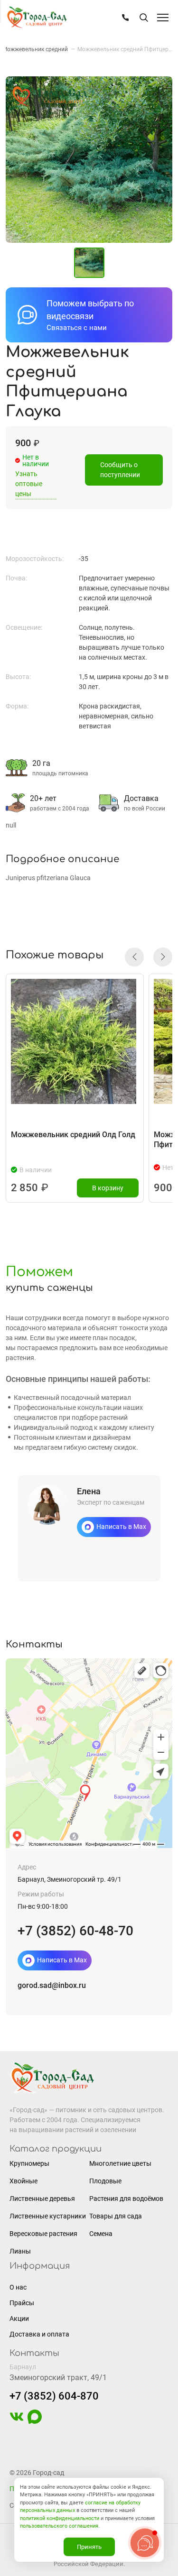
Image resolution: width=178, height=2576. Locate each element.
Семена (101, 2234)
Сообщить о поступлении (120, 470)
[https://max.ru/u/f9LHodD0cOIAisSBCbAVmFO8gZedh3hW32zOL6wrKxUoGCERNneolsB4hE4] (35, 2421)
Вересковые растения (43, 2234)
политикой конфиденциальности (60, 2518)
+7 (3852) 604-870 (54, 2396)
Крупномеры (29, 2163)
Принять (89, 2547)
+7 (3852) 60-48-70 (75, 1931)
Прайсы (22, 2303)
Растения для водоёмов (126, 2199)
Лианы (20, 2251)
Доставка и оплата (39, 2334)
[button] (134, 957)
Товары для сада (116, 2216)
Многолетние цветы (120, 2163)
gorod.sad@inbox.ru (52, 1985)
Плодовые (105, 2181)
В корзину (108, 1188)
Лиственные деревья (42, 2199)
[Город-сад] (37, 18)
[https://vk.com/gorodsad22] (17, 2421)
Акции (19, 2318)
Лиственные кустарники (48, 2216)
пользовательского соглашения (59, 2526)
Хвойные (23, 2181)
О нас (18, 2287)
